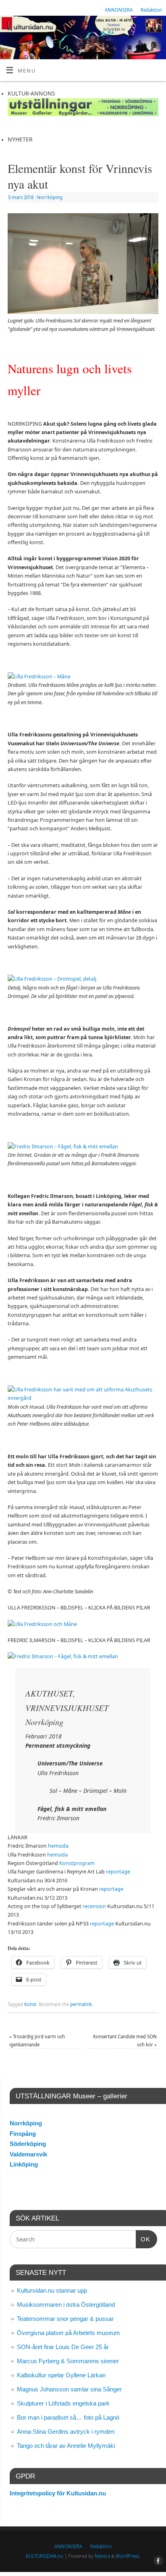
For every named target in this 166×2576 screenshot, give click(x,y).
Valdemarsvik (28, 2154)
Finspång (23, 2134)
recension (94, 1906)
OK (143, 2239)
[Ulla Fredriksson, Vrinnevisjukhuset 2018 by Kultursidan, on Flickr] (42, 1624)
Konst (30, 2004)
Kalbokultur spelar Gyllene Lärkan (61, 2375)
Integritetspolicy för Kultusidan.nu (58, 2493)
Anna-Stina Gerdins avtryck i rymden (66, 2432)
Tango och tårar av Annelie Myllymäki (66, 2446)
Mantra (102, 2556)
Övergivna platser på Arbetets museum (68, 2333)
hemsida (58, 1846)
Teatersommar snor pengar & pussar (65, 2319)
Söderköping (28, 2144)
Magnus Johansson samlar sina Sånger (69, 2389)
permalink (81, 2004)
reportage (118, 1872)
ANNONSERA (119, 10)
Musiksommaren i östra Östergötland (66, 2305)
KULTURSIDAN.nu (45, 2556)
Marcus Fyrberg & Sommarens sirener (68, 2361)
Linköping (24, 2164)
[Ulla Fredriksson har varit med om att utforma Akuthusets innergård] (83, 1398)
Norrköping (50, 197)
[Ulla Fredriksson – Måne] (39, 677)
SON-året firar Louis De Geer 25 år (63, 2347)
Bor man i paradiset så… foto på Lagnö (68, 2417)
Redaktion (151, 10)
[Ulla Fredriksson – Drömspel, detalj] (52, 979)
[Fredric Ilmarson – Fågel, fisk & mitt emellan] (63, 1147)
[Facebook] (156, 28)
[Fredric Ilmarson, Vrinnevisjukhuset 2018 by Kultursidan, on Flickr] (63, 1656)
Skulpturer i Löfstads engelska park (63, 2403)
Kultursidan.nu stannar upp (52, 2290)
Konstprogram (77, 1863)
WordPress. (128, 2556)
